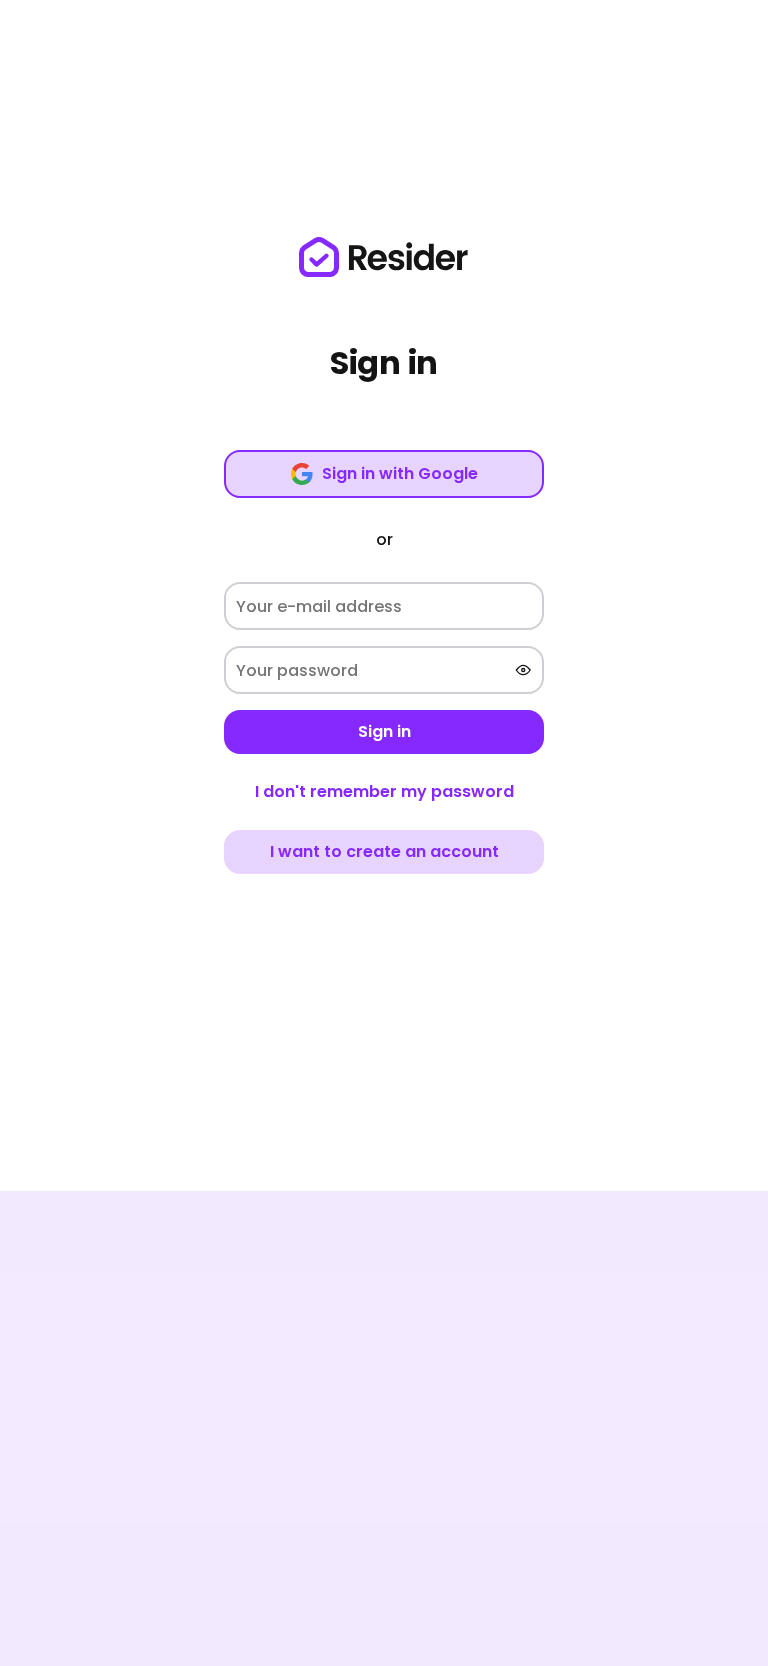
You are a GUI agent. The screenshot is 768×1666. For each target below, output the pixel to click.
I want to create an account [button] (384, 851)
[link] (384, 257)
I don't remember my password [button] (384, 791)
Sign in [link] (384, 731)
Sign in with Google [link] (400, 473)
